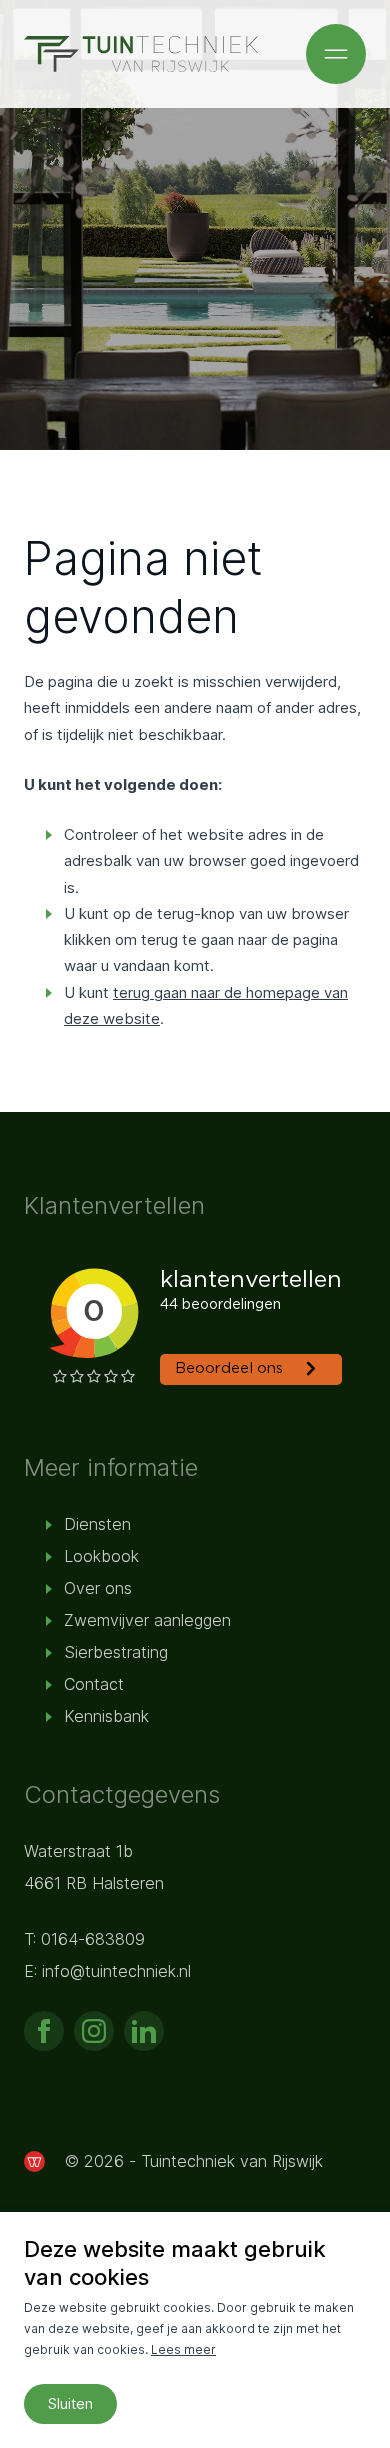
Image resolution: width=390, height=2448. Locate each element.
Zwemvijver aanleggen (147, 1620)
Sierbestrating (116, 1652)
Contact (94, 1684)
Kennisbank (106, 1716)
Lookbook (101, 1556)
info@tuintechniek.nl (116, 1971)
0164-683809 (93, 1939)
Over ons (98, 1588)
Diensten (97, 1524)
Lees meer (183, 2349)
